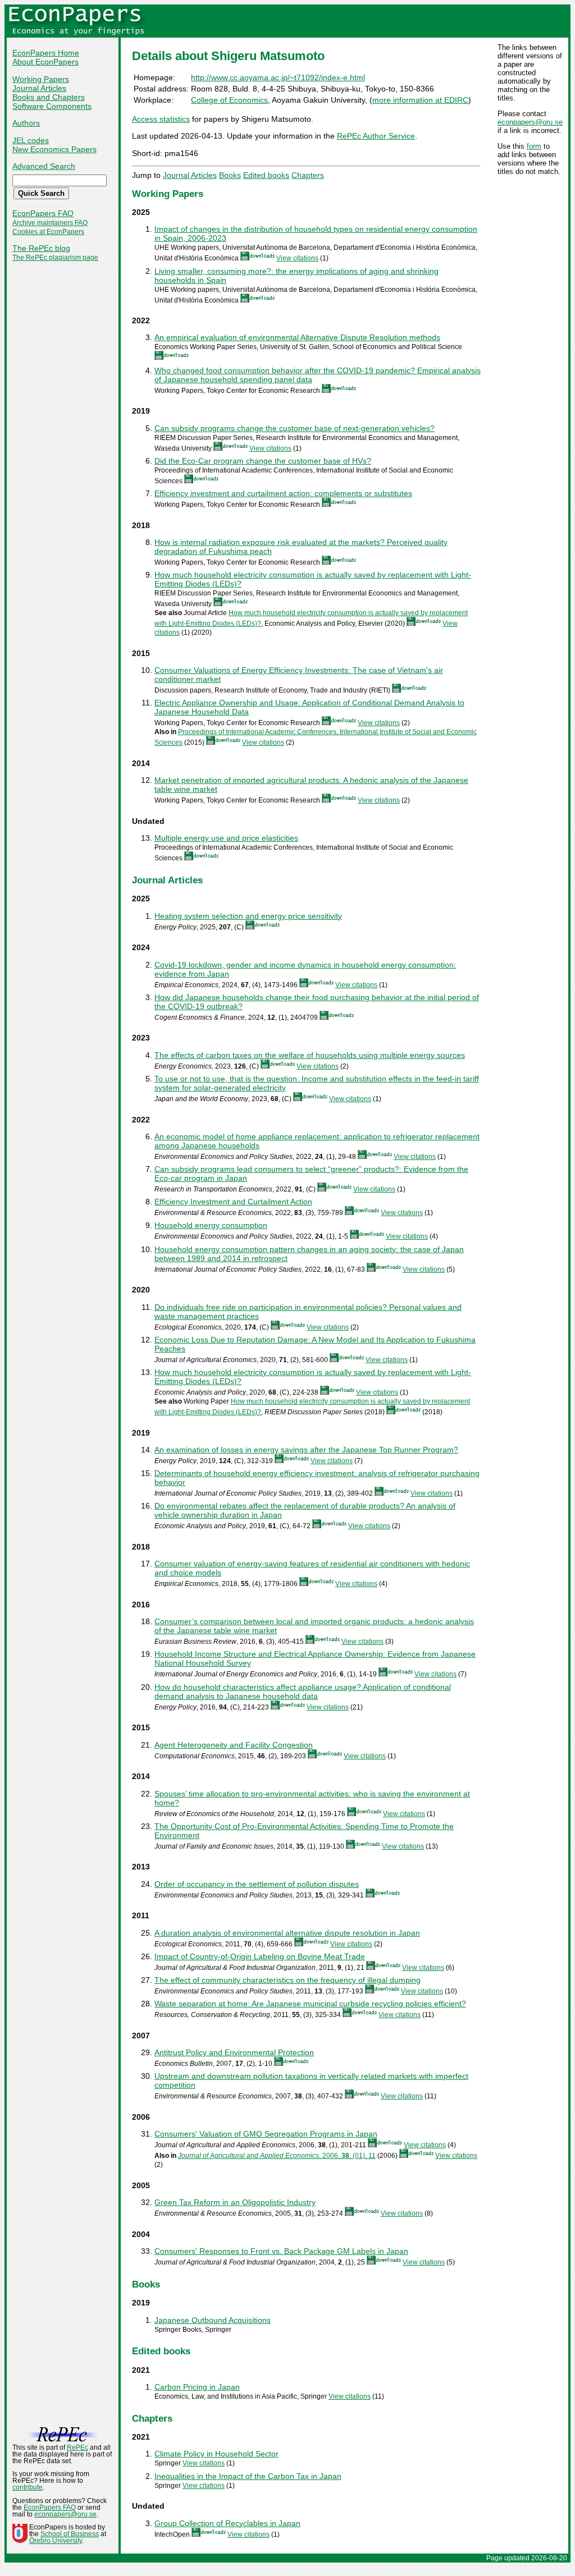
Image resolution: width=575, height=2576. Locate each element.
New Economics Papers (54, 149)
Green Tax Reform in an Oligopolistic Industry (235, 2202)
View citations (297, 258)
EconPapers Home (46, 53)
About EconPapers (45, 62)
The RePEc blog (41, 248)
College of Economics (229, 100)
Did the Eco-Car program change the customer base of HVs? (263, 461)
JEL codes (31, 140)
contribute (28, 2487)
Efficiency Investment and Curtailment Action (233, 1202)
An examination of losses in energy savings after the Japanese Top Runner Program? (306, 1450)
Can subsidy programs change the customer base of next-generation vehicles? (295, 428)
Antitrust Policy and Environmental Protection (234, 2052)
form (534, 146)
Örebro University (56, 2541)
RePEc (77, 2447)
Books (230, 175)
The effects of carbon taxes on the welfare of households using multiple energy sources (310, 1055)
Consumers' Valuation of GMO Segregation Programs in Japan (266, 2134)
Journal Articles (39, 88)
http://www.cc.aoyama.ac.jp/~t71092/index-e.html (278, 77)
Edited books (266, 175)
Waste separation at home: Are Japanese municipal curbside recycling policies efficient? (310, 2004)
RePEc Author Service (376, 136)
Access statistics (161, 119)
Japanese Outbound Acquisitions (213, 2320)
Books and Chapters (49, 97)
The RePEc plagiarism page (55, 258)
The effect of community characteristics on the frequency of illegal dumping (287, 1980)
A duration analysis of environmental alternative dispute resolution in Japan (287, 1933)
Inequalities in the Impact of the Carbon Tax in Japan (248, 2476)
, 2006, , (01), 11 (277, 2156)
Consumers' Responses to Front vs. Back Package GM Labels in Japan (281, 2251)
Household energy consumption (211, 1225)
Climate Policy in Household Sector (216, 2454)
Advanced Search (44, 166)
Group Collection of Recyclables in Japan (227, 2523)
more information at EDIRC (420, 100)
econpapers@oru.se (530, 122)
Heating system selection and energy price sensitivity (248, 916)
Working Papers (41, 79)
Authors (26, 123)
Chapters (308, 175)
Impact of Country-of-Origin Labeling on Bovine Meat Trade (260, 1956)
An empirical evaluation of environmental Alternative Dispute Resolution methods (297, 337)
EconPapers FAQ (43, 213)
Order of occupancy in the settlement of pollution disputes (257, 1884)
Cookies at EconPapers (48, 232)
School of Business (70, 2534)
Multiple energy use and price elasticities (226, 838)
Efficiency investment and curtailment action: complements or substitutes (283, 493)
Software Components (52, 106)
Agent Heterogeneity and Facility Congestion (234, 1745)
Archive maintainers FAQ (50, 223)
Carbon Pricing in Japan (197, 2387)
